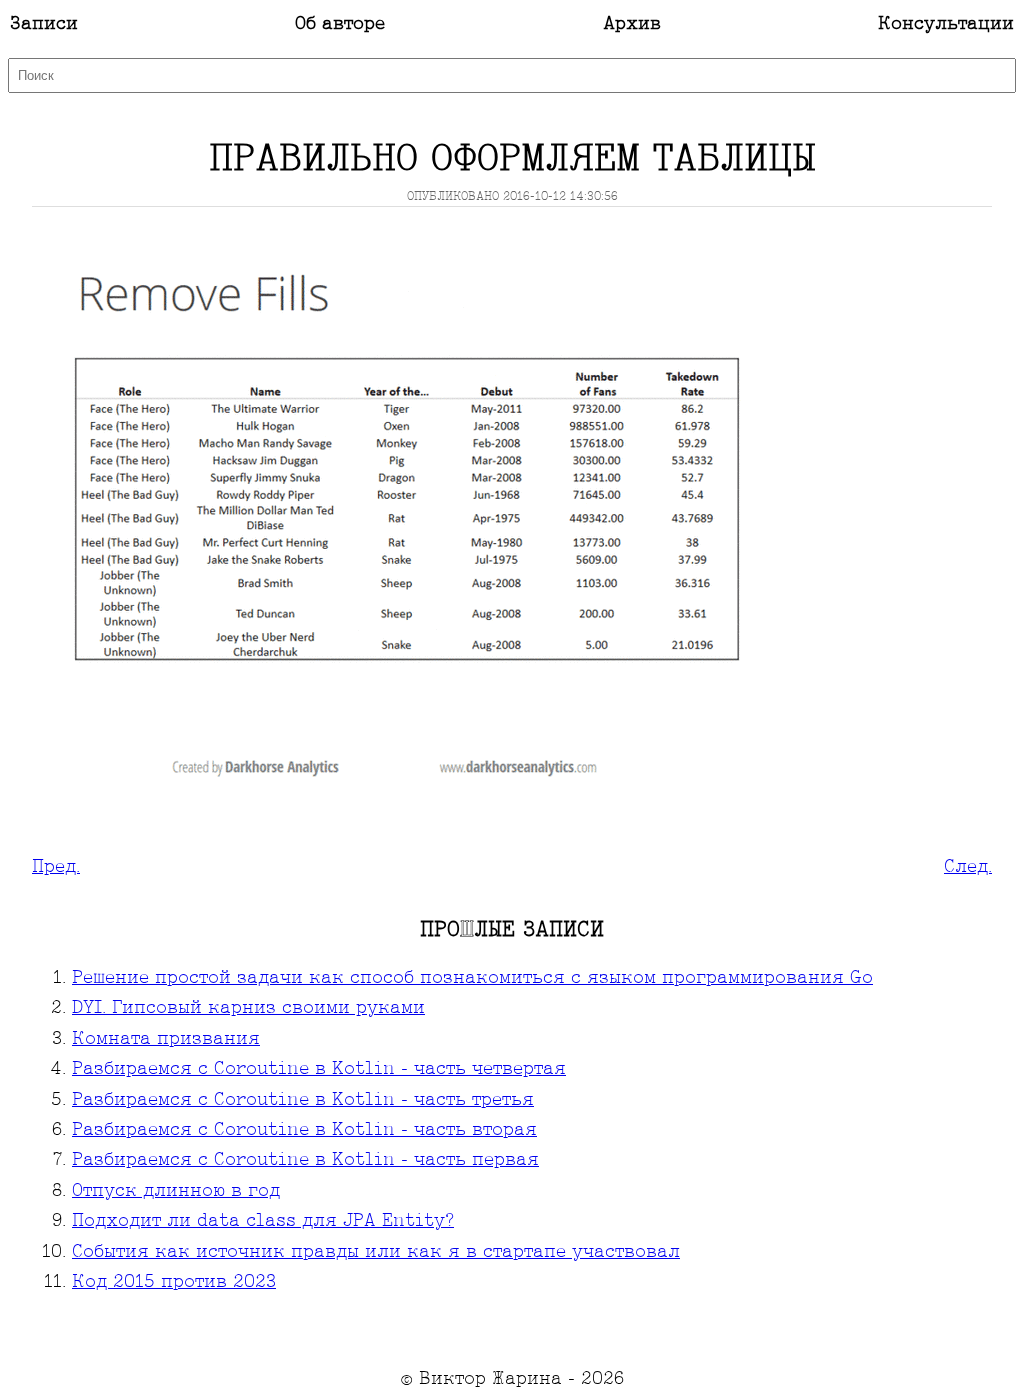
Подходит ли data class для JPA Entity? (263, 1221)
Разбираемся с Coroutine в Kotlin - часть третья (303, 1100)
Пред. (56, 867)
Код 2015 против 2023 (174, 1282)
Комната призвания (166, 1039)
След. (968, 867)
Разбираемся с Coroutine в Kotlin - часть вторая (304, 1130)
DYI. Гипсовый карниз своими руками (248, 1008)
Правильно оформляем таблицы (512, 160)
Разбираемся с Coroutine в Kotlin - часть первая (305, 1160)
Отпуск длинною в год (176, 1191)
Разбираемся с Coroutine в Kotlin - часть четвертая (319, 1069)
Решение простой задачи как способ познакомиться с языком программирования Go (472, 978)
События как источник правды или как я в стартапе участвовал (376, 1252)
